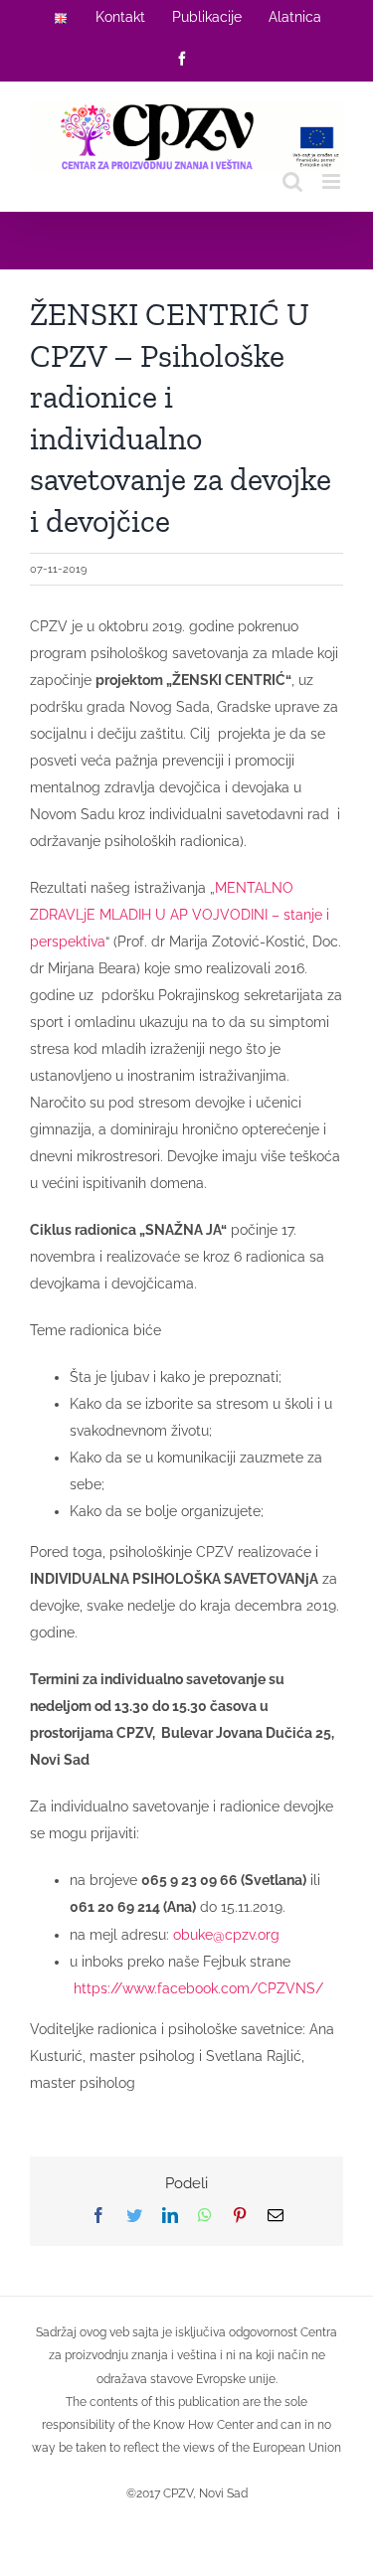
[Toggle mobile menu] (333, 181)
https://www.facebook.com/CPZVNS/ (198, 1988)
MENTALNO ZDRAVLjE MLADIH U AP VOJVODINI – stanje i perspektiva (180, 915)
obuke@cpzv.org (226, 1935)
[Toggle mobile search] (292, 181)
